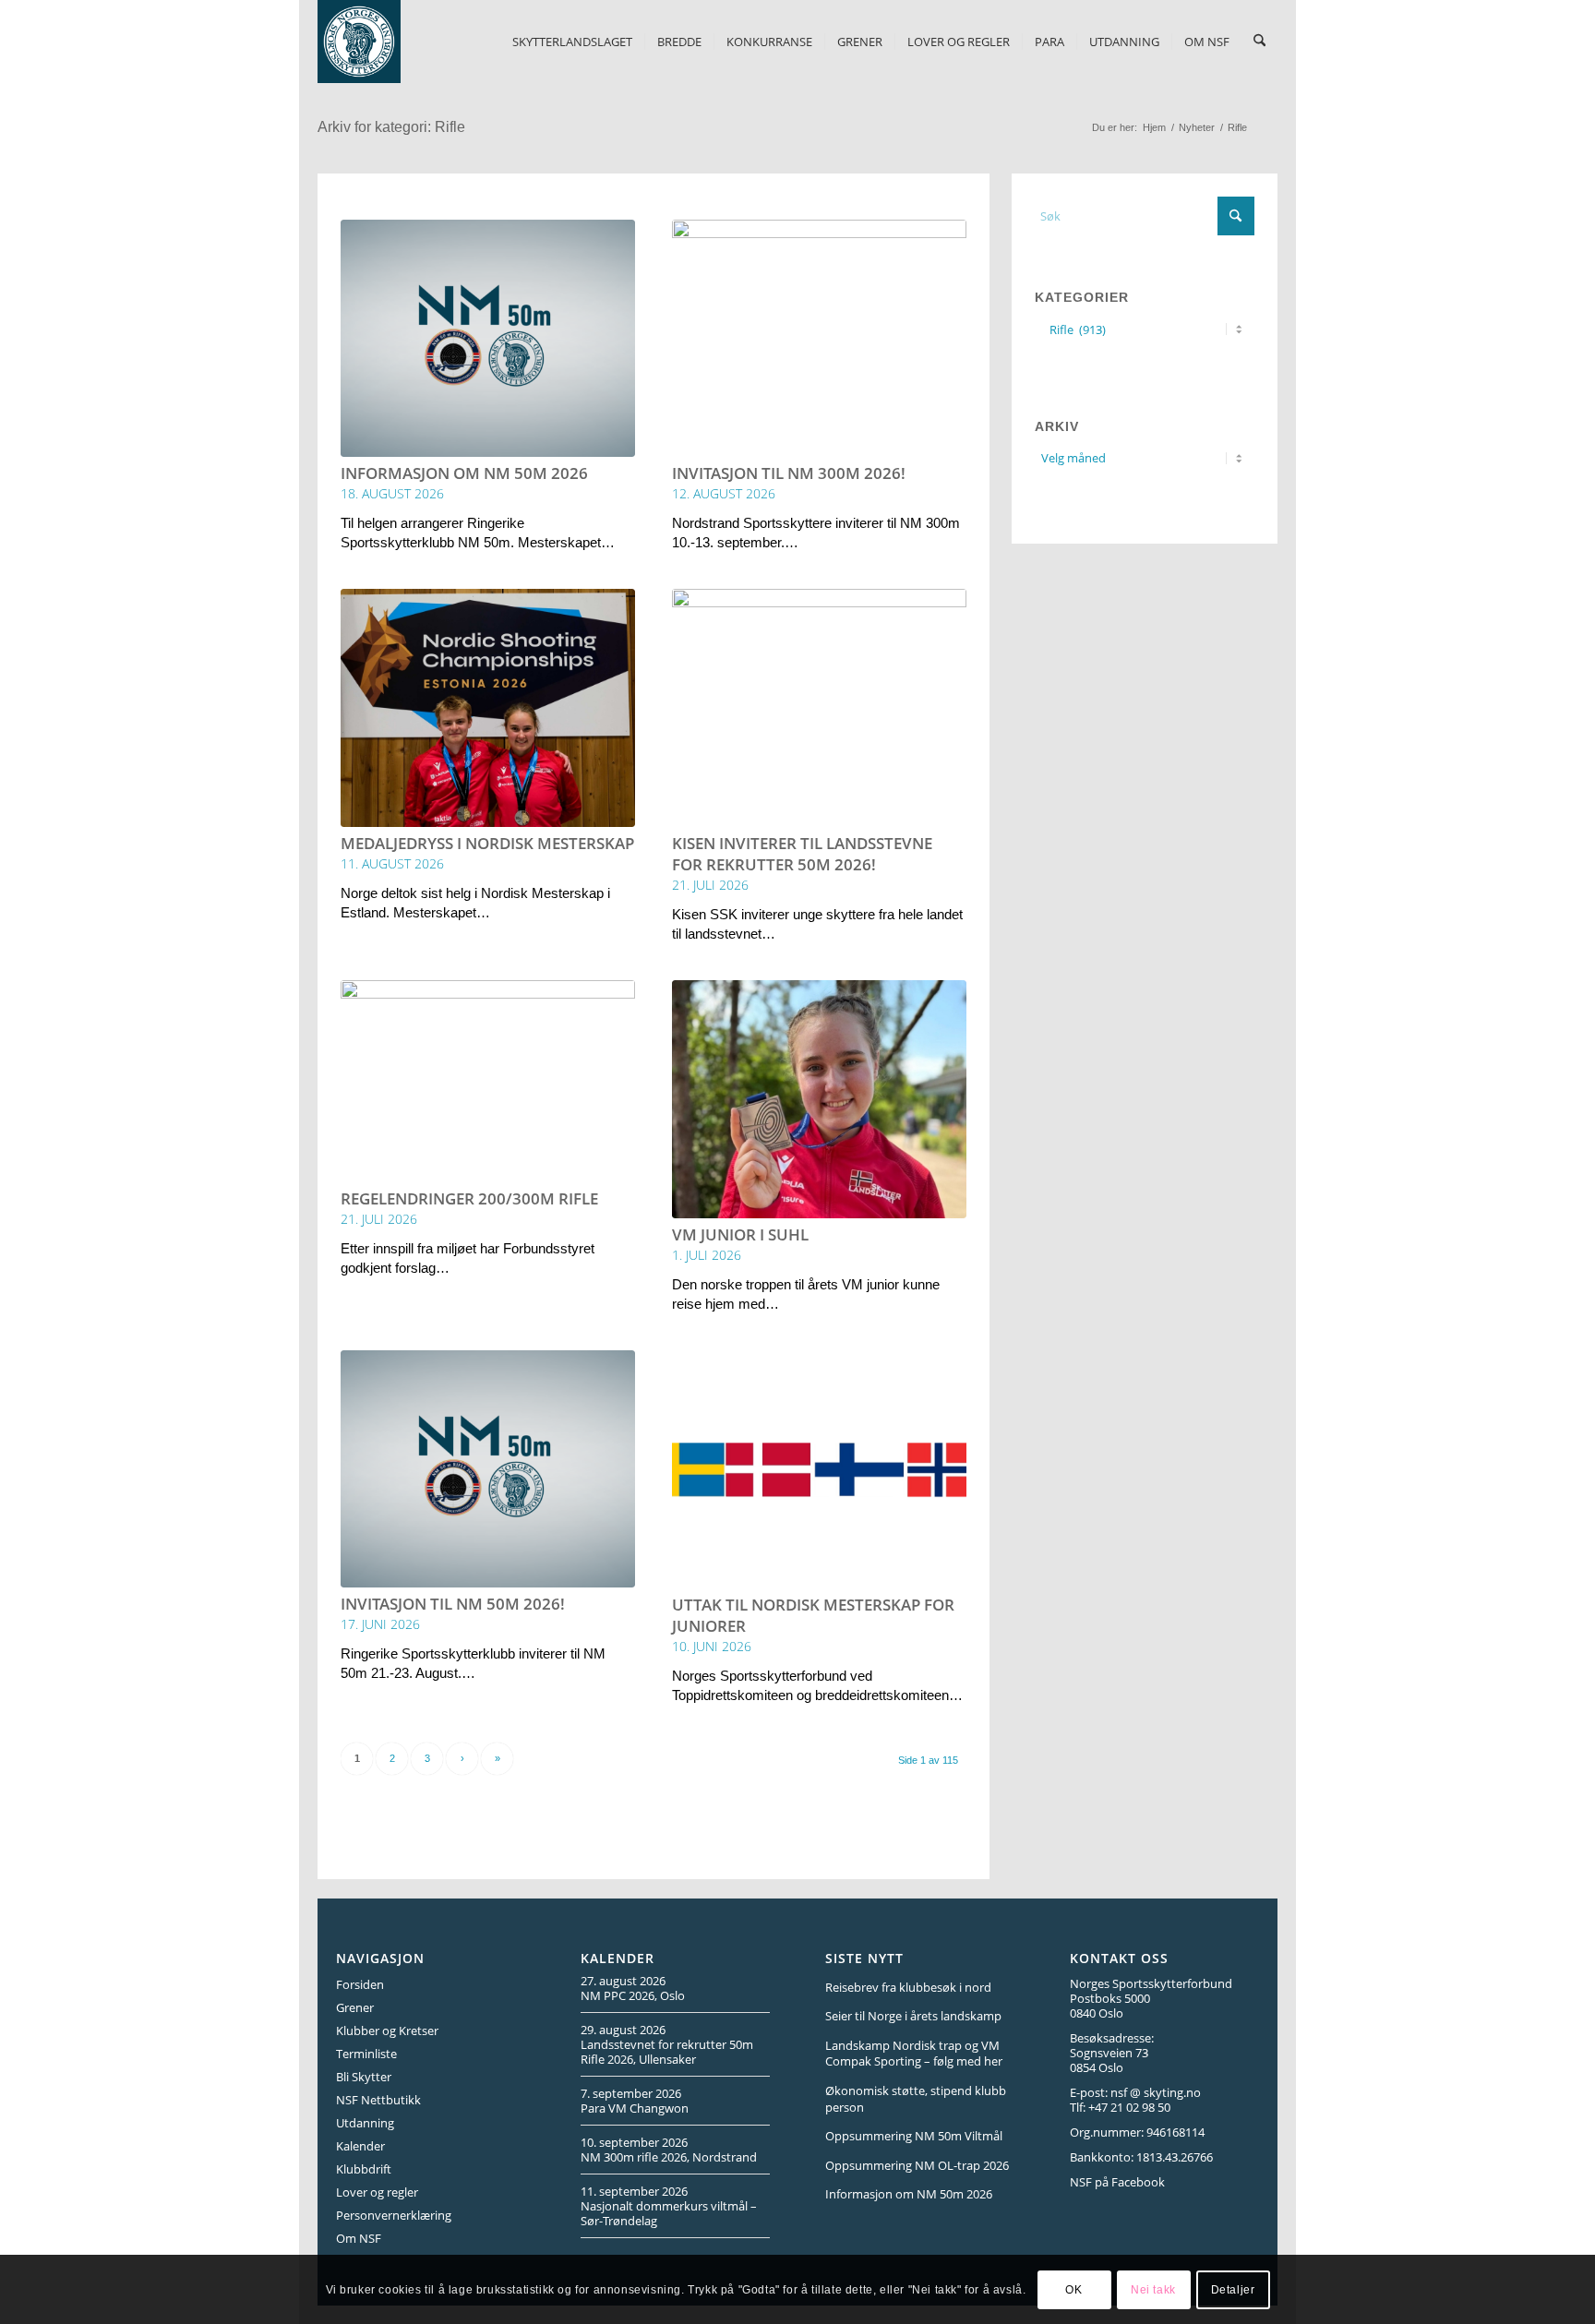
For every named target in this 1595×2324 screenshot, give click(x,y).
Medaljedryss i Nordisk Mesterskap (487, 843)
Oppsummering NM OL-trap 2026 (917, 2165)
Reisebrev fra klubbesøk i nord (908, 1987)
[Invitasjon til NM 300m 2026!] (819, 339)
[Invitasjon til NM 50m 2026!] (488, 1469)
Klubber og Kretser (387, 2031)
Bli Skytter (364, 2077)
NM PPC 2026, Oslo (633, 1995)
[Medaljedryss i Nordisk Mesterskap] (488, 708)
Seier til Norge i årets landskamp (913, 2016)
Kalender (360, 2146)
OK (1073, 2289)
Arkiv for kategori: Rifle (391, 127)
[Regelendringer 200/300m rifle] (488, 1081)
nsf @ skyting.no (1156, 2092)
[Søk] (1259, 42)
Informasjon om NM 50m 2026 (464, 473)
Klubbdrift (364, 2169)
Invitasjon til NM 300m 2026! (789, 473)
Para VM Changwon (635, 2108)
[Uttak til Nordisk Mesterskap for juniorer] (819, 1469)
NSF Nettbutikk (378, 2100)
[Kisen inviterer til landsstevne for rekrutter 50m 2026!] (819, 708)
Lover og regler (377, 2192)
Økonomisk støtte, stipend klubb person (916, 2099)
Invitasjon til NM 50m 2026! (453, 1604)
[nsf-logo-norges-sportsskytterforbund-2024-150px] (359, 42)
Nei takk (1153, 2289)
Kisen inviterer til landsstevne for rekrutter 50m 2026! (802, 854)
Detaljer (1233, 2289)
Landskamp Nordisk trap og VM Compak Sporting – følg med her (914, 2054)
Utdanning (365, 2123)
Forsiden (360, 1984)
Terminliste (366, 2054)
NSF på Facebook (1117, 2182)
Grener (355, 2007)
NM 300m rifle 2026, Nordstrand (669, 2157)
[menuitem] (572, 42)
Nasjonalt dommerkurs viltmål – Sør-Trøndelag (669, 2213)
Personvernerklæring (394, 2215)
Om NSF (359, 2238)
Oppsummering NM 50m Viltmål (914, 2136)
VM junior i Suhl (740, 1234)
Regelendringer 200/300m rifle (469, 1198)
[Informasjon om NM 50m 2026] (488, 339)
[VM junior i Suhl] (819, 1099)
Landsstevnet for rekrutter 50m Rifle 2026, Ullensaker (667, 2052)
